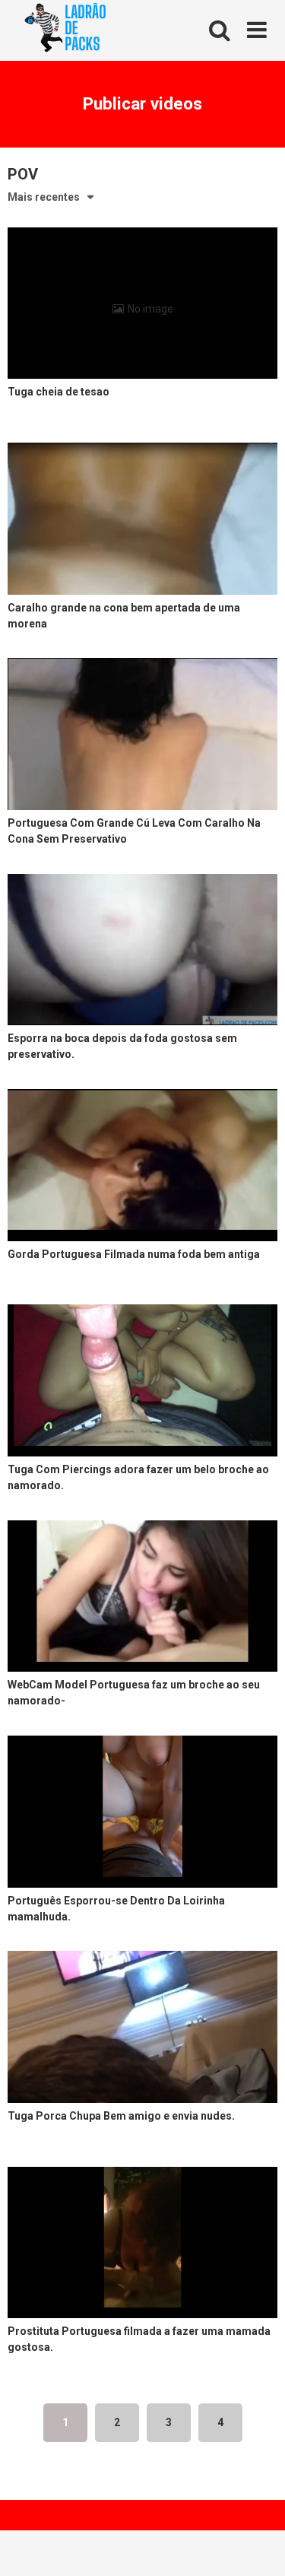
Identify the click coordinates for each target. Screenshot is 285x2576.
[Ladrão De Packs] (65, 31)
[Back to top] (257, 2545)
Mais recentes (44, 197)
